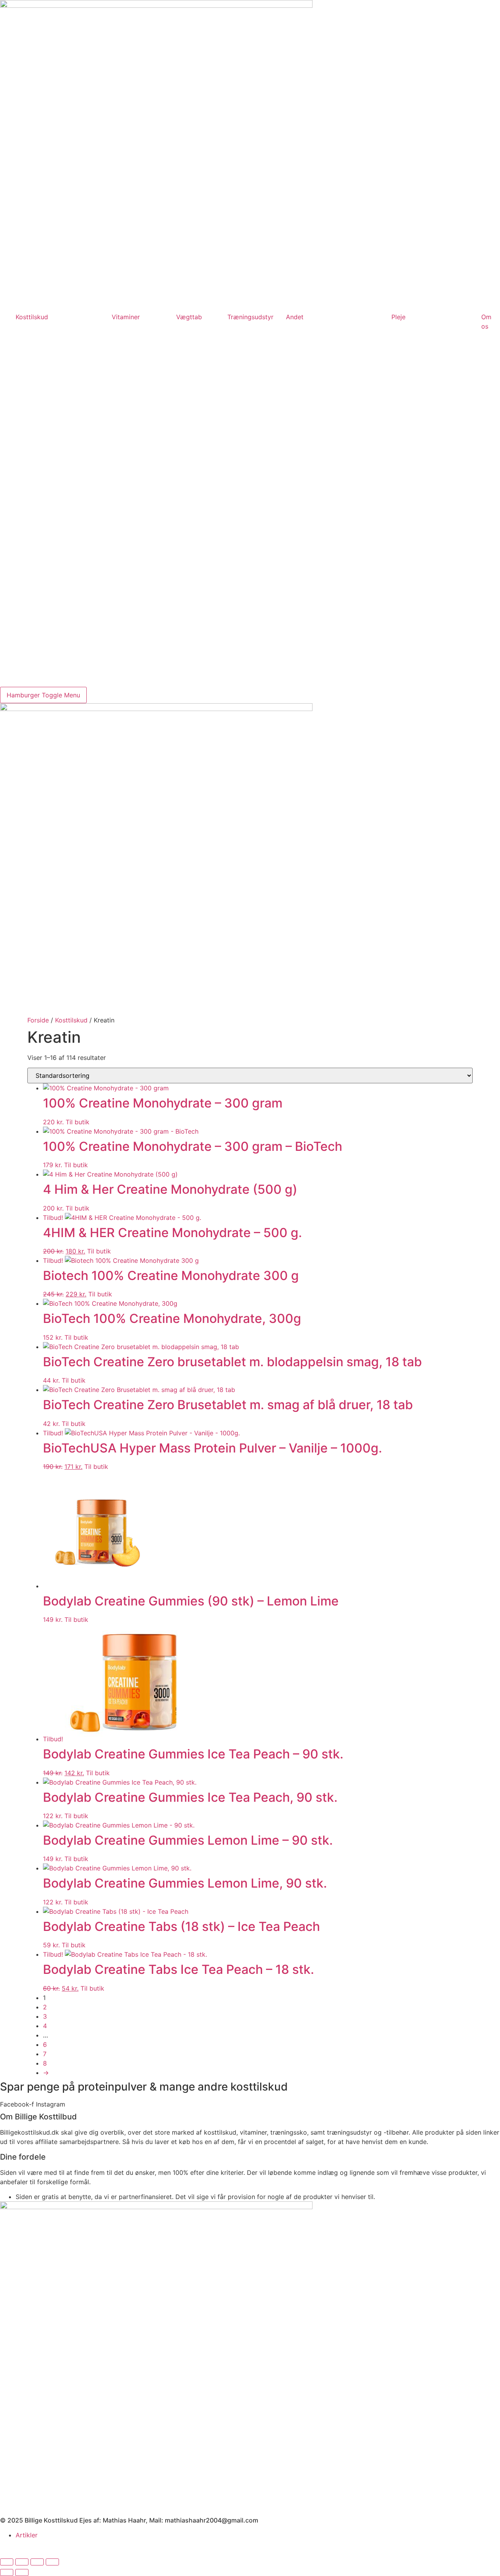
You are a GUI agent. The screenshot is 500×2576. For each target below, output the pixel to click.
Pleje (398, 317)
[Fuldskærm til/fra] (22, 2562)
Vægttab (189, 317)
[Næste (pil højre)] (22, 2572)
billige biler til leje (310, 2544)
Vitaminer (126, 317)
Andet (295, 317)
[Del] (37, 2562)
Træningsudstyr (250, 317)
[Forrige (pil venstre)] (7, 2572)
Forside (38, 1020)
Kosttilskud (32, 317)
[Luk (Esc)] (52, 2562)
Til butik (78, 1122)
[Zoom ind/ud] (7, 2562)
